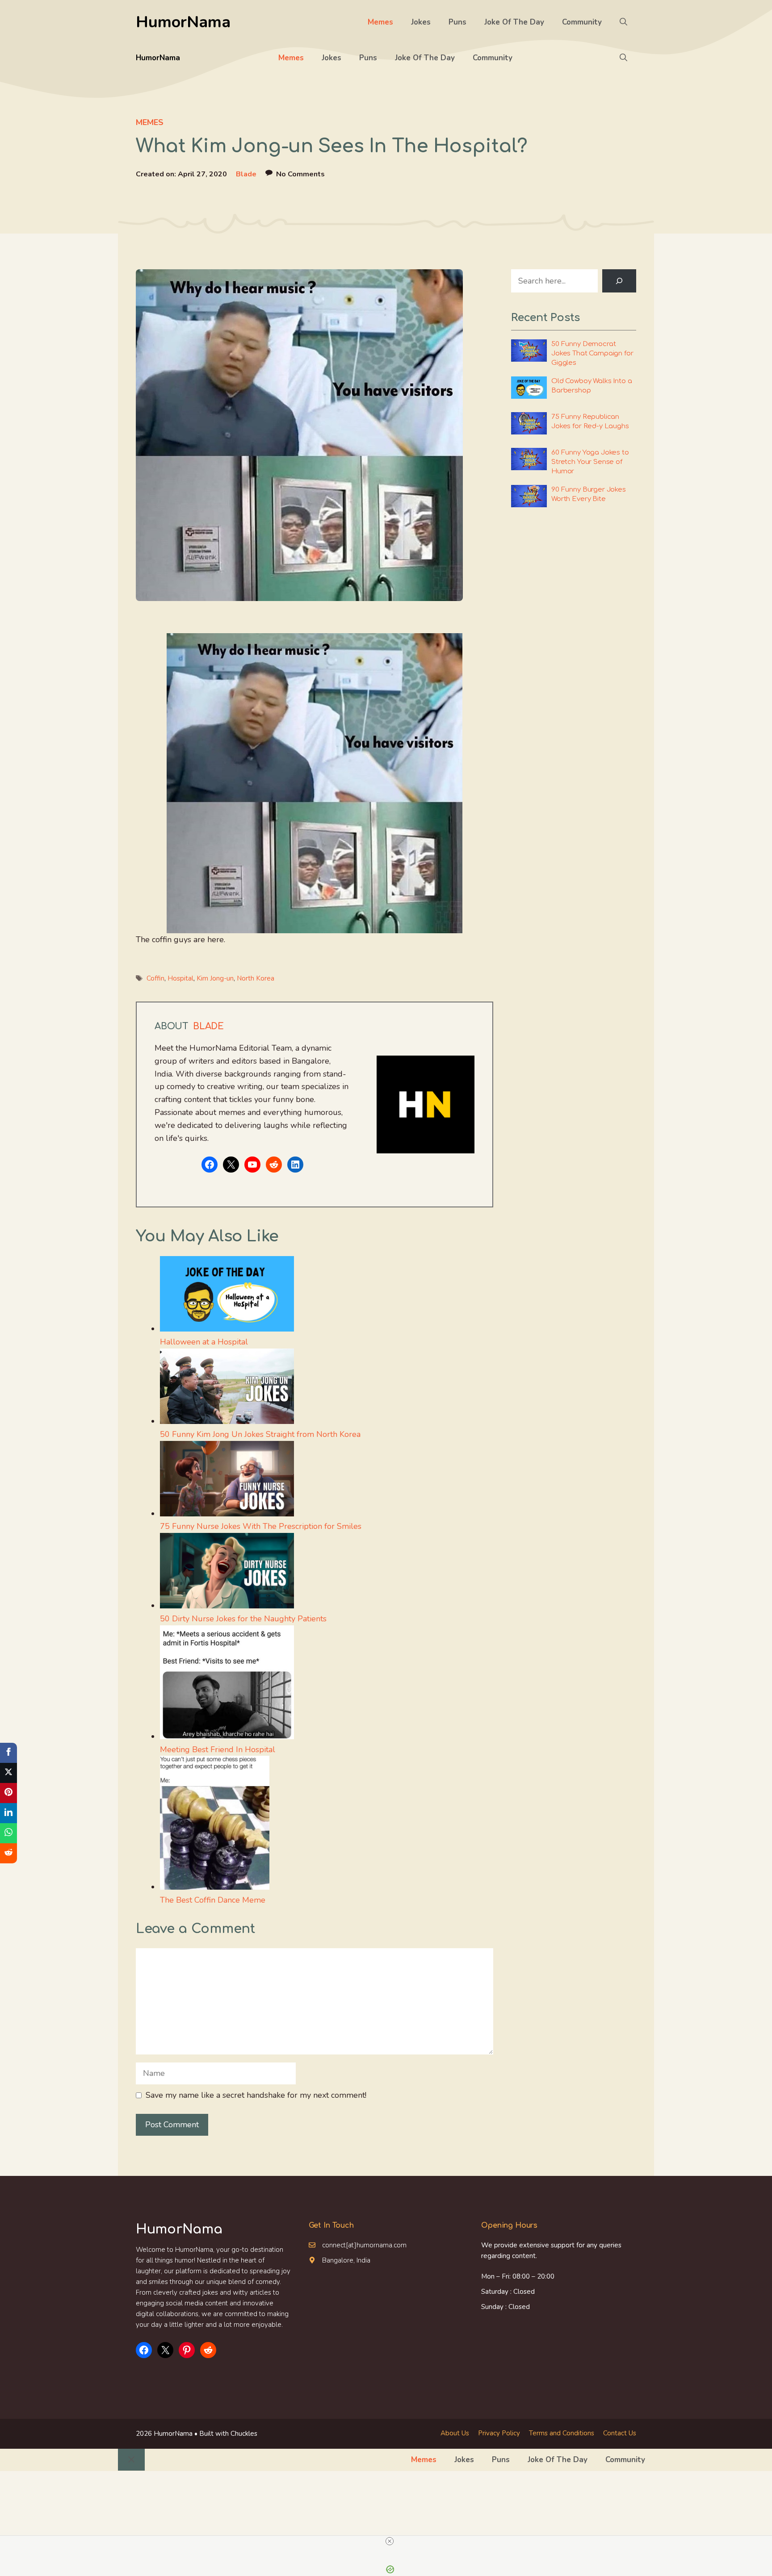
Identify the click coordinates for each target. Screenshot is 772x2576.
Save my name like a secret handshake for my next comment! (256, 2095)
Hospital (180, 978)
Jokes (421, 22)
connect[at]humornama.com (364, 2245)
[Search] (619, 281)
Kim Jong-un (215, 978)
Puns (457, 22)
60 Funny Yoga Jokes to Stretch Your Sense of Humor (590, 462)
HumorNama (183, 22)
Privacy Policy (499, 2433)
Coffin (155, 978)
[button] (623, 22)
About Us (455, 2433)
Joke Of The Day (514, 22)
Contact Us (620, 2433)
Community (582, 22)
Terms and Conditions (562, 2433)
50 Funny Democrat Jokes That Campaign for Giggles (592, 353)
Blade (246, 174)
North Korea (256, 978)
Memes (380, 22)
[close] (390, 2541)
